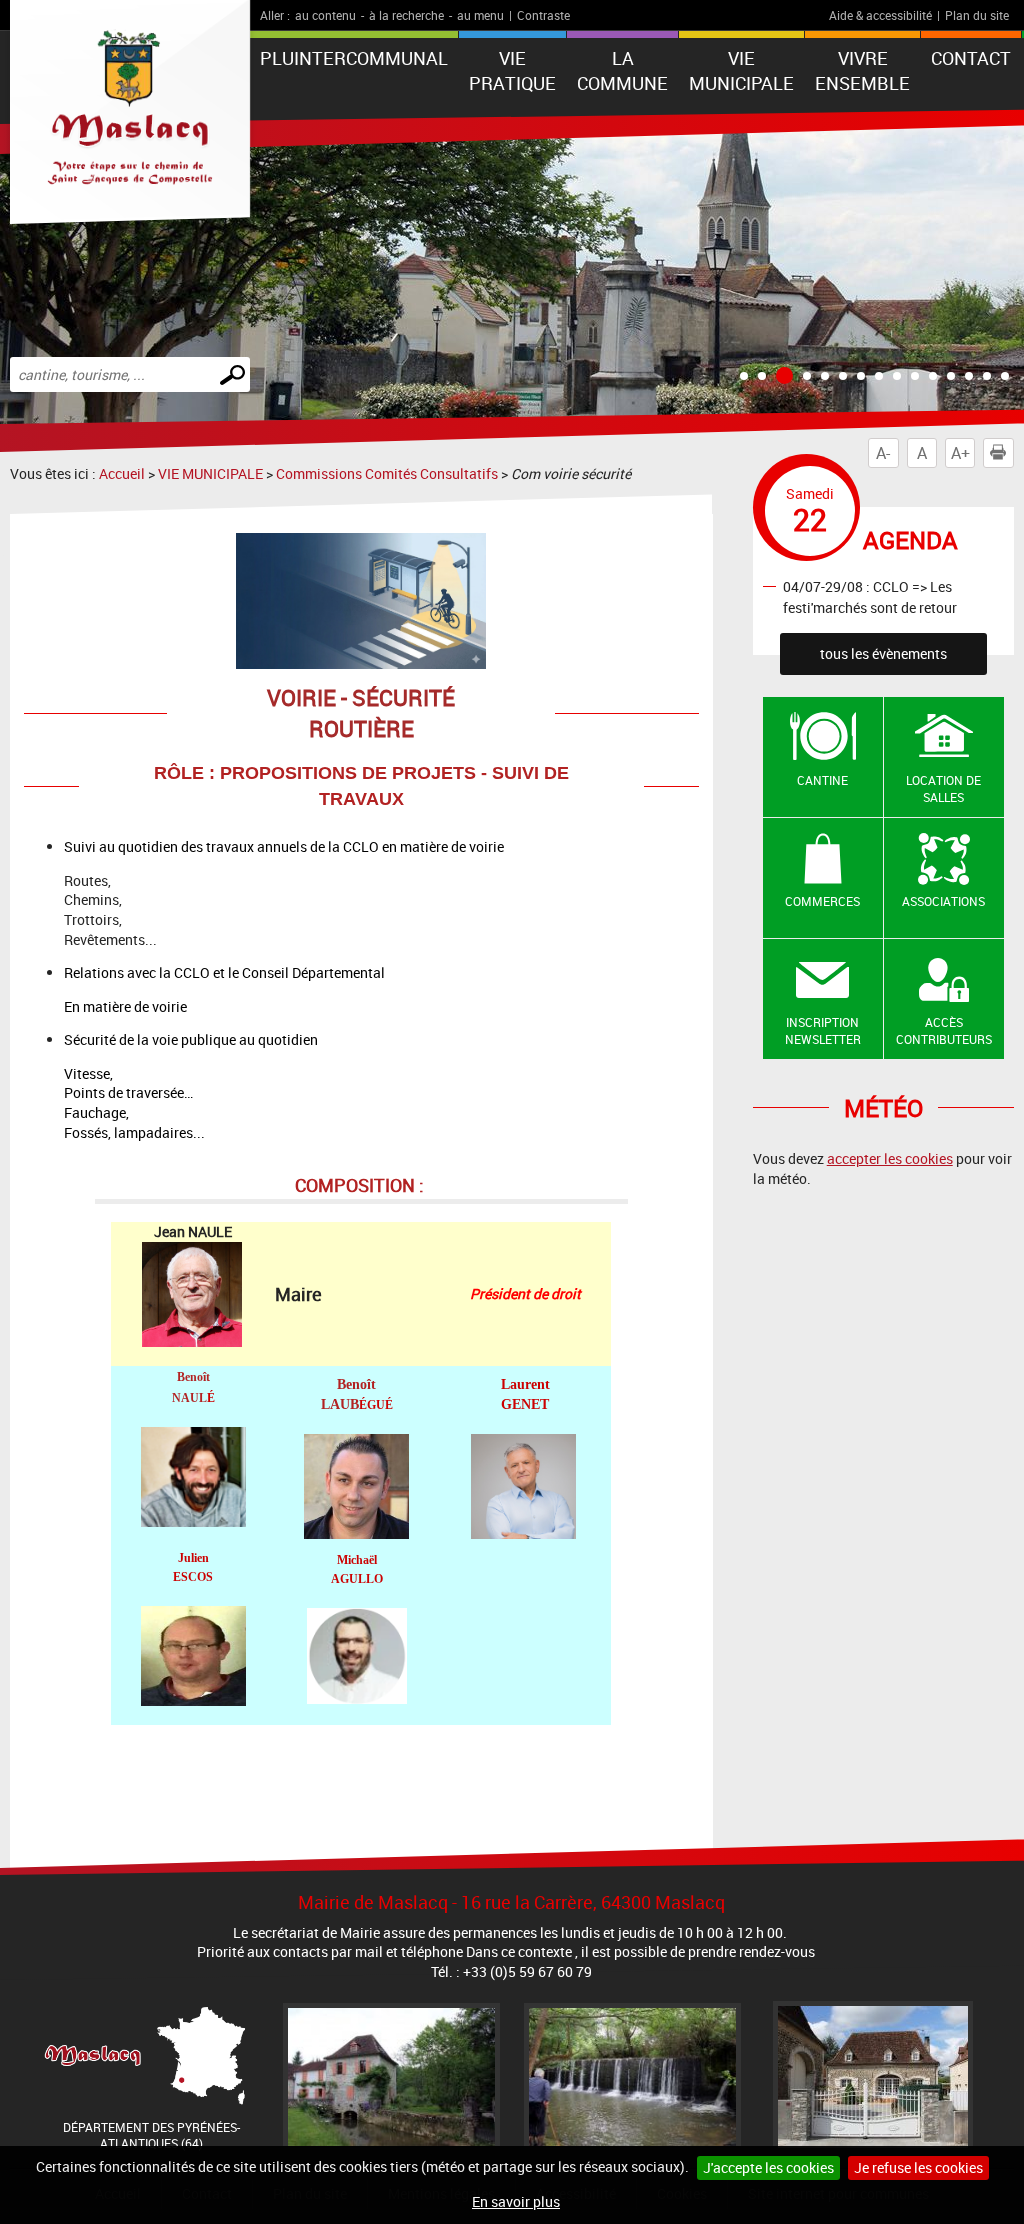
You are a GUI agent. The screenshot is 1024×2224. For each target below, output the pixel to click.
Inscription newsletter (823, 1030)
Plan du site (977, 15)
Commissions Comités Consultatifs (387, 473)
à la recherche (406, 15)
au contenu (325, 15)
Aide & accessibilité (880, 15)
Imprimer (998, 453)
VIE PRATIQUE (512, 70)
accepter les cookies (890, 1158)
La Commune (622, 70)
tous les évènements (883, 653)
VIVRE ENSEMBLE (862, 70)
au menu (480, 15)
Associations (943, 901)
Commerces (822, 901)
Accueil (122, 473)
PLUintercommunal (354, 58)
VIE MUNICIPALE (741, 70)
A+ (960, 453)
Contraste (543, 15)
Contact (971, 58)
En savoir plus (516, 2201)
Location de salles (943, 788)
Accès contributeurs (944, 1030)
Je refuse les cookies (918, 2167)
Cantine (822, 780)
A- (883, 453)
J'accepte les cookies (768, 2167)
